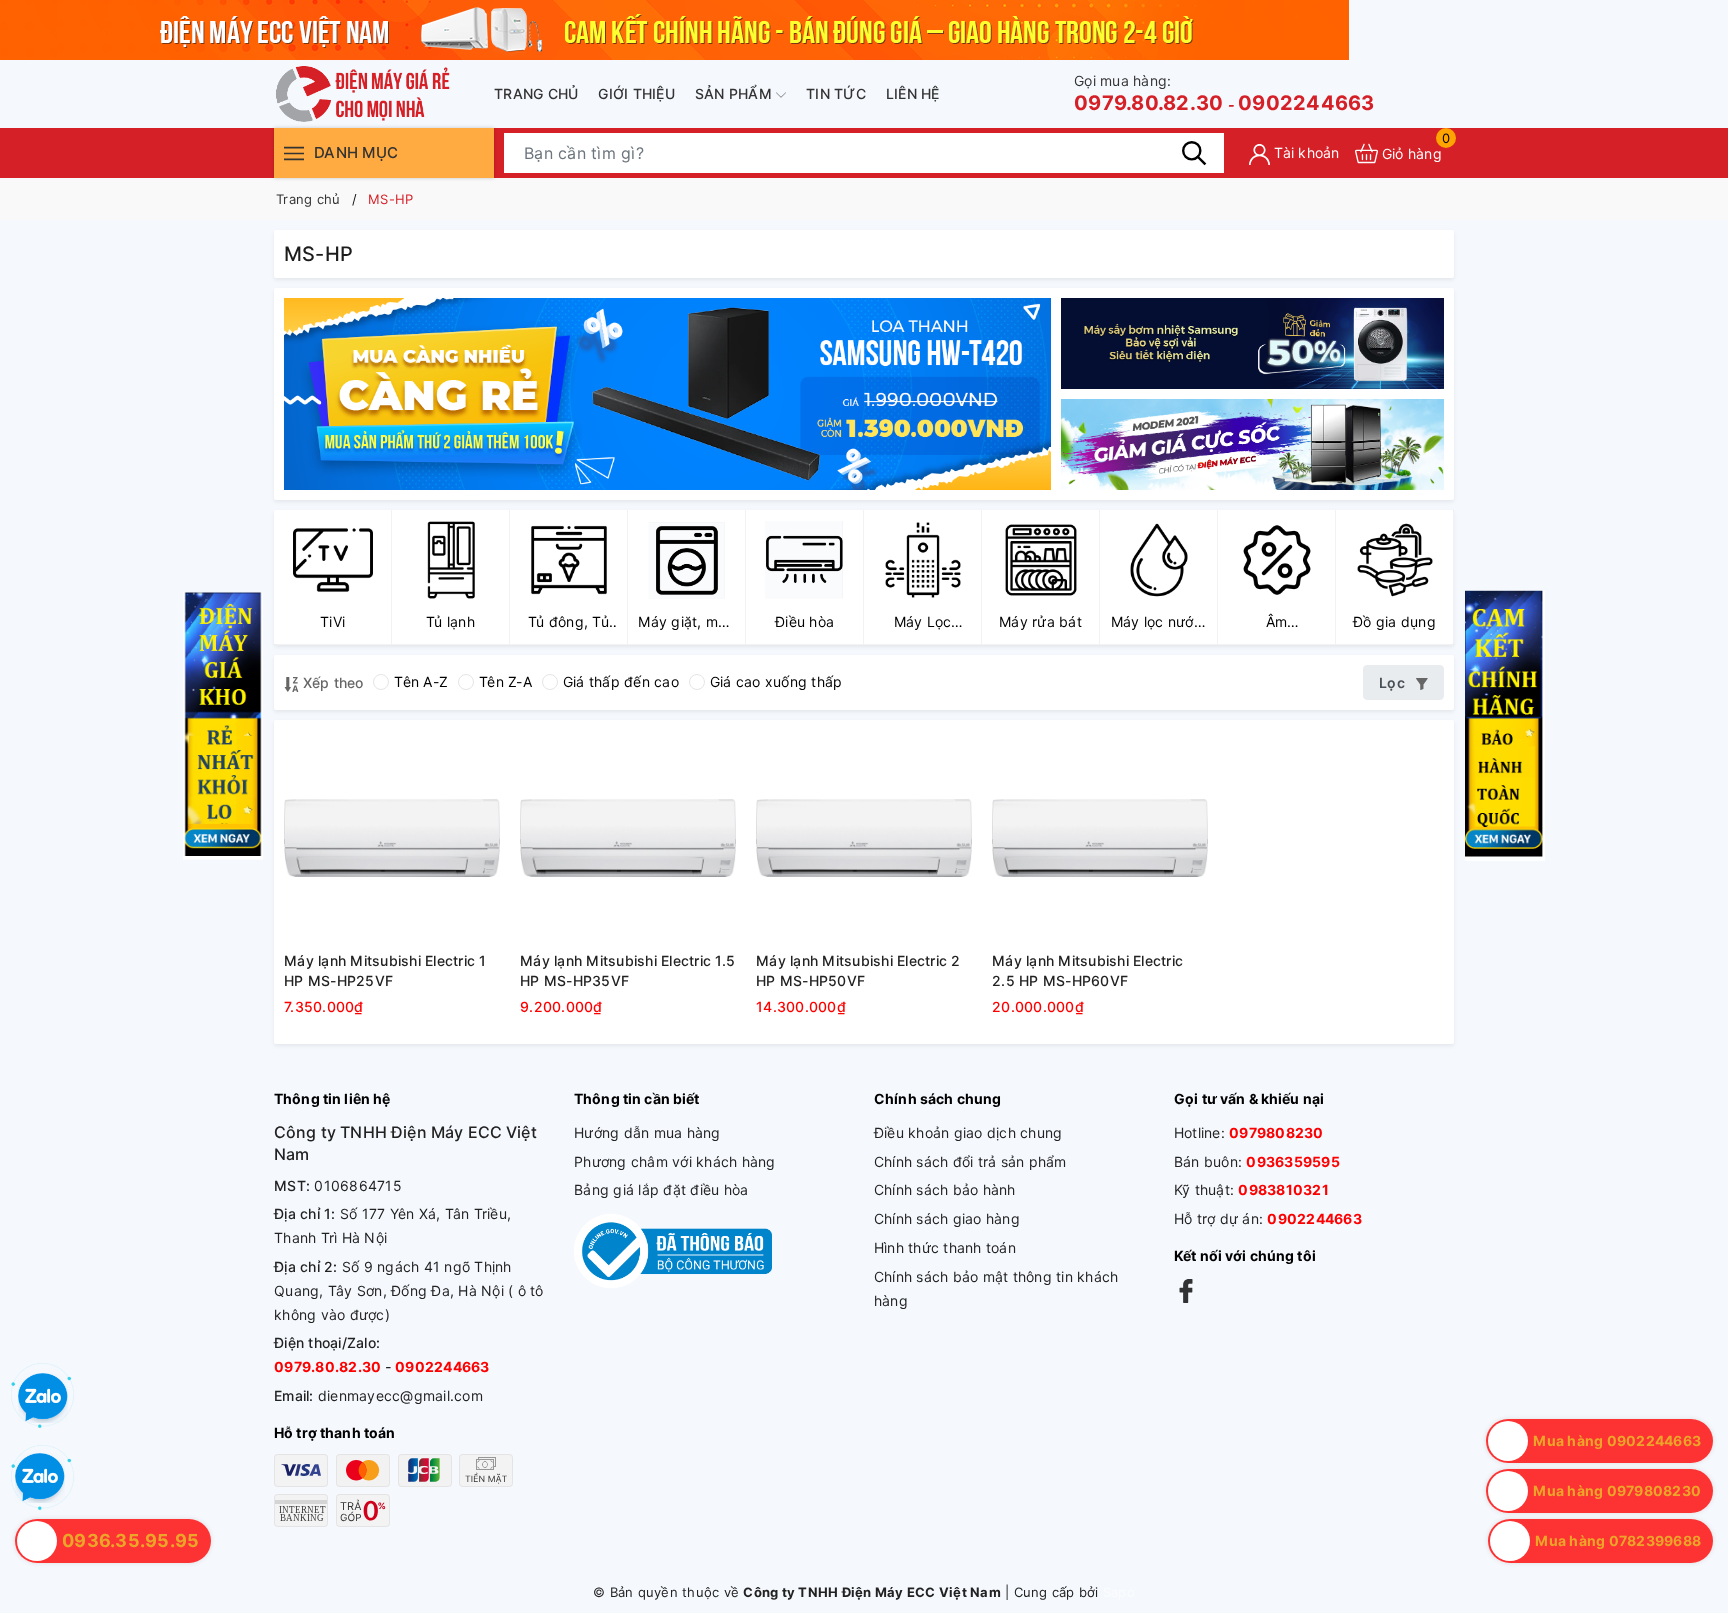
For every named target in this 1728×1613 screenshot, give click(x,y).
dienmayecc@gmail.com (400, 1395)
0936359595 (1293, 1161)
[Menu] (294, 152)
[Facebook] (1186, 1290)
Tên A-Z (421, 681)
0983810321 (1283, 1189)
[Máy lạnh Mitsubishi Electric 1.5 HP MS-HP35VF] (628, 838)
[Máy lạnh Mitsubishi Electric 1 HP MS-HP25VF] (392, 838)
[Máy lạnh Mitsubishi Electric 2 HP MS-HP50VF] (864, 838)
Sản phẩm (735, 93)
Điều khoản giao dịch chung (968, 1132)
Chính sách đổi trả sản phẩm (970, 1161)
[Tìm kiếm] (1194, 153)
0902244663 (1306, 103)
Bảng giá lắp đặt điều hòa (661, 1189)
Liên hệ (913, 93)
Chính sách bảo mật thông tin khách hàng (996, 1288)
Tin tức (836, 93)
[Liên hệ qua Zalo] (40, 1478)
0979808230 (1276, 1132)
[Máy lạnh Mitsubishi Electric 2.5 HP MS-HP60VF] (1100, 838)
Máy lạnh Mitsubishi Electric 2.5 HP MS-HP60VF (1087, 970)
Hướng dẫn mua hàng (647, 1132)
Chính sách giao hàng (947, 1218)
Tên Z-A (505, 681)
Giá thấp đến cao (621, 681)
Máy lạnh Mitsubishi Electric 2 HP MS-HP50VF (858, 970)
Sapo (1119, 1592)
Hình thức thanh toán (945, 1247)
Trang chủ (536, 93)
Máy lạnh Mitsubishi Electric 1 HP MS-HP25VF (385, 970)
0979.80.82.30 (1148, 93)
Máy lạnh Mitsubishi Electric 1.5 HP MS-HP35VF (627, 970)
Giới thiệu (636, 93)
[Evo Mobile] (1252, 343)
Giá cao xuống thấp (776, 681)
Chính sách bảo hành (945, 1189)
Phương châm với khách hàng (675, 1161)
